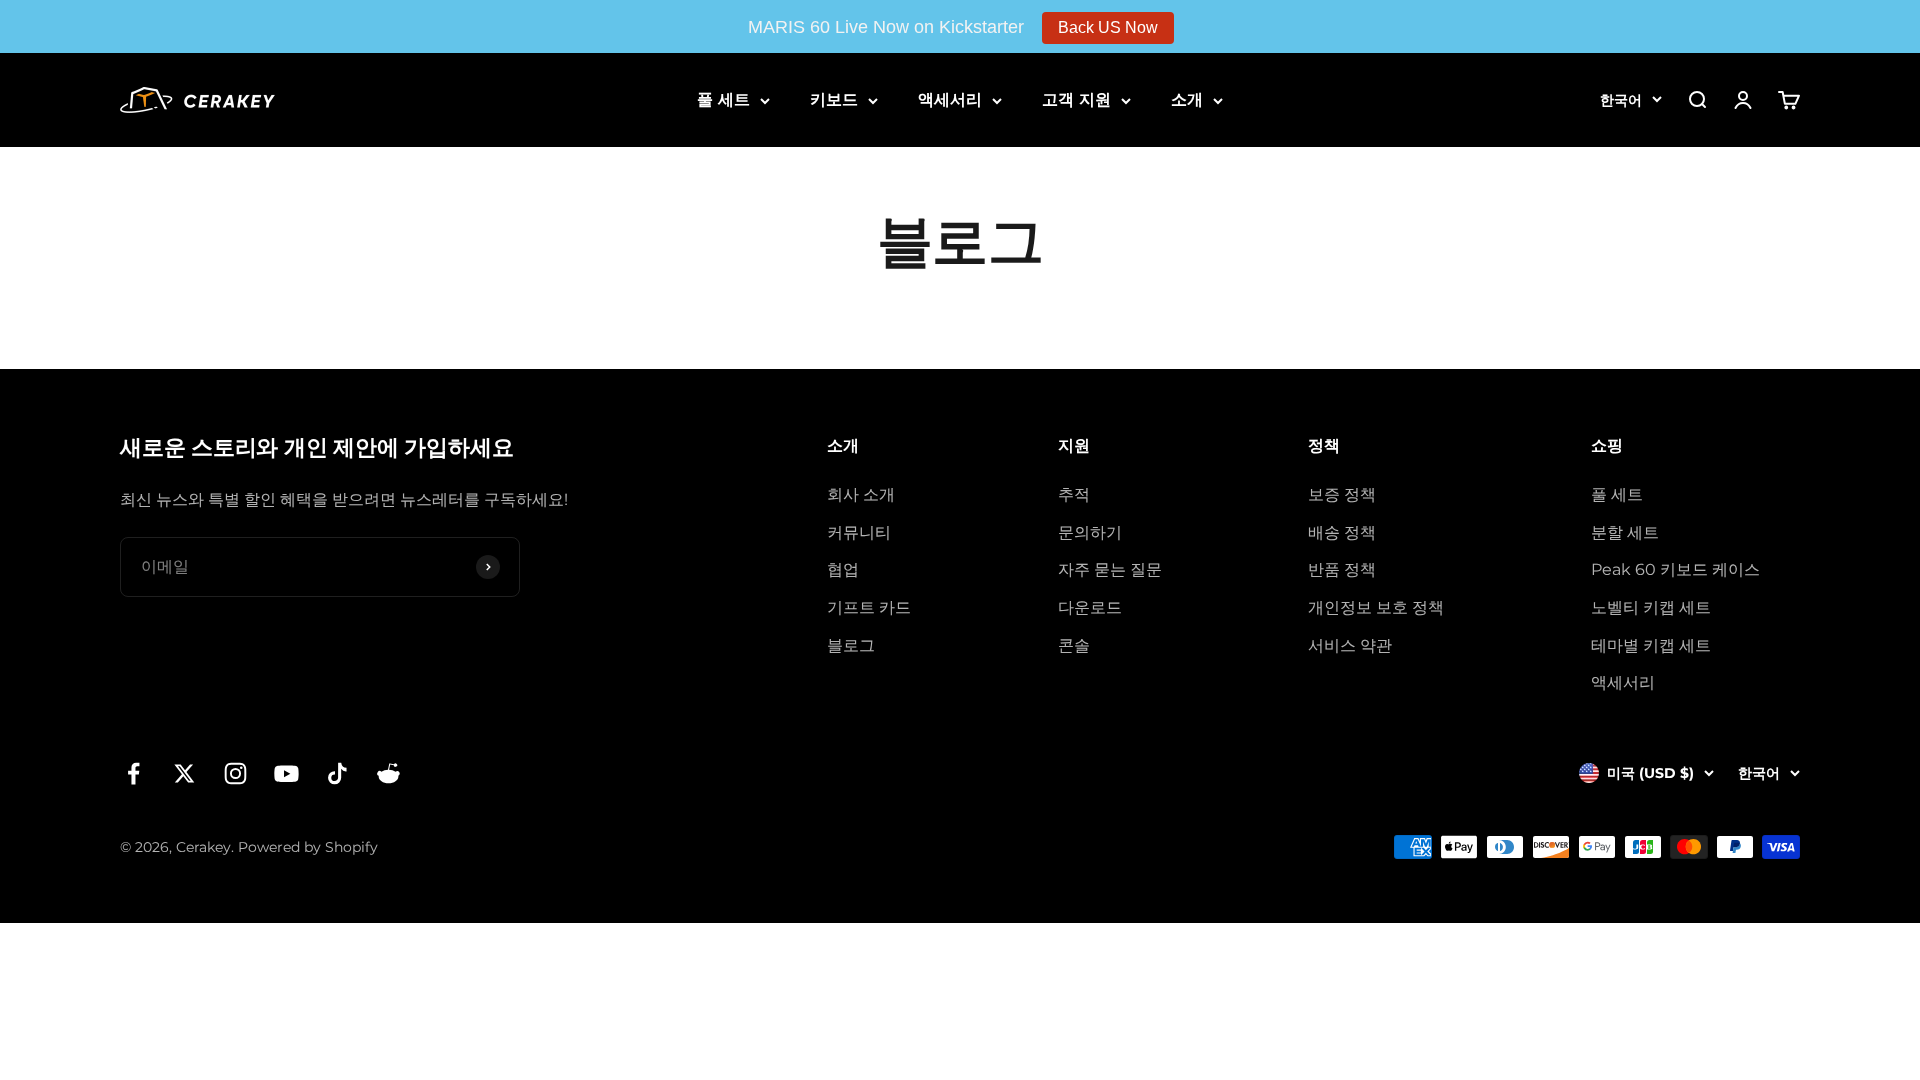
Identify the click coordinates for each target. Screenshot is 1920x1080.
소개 (1187, 99)
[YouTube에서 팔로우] (286, 773)
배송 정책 (1342, 532)
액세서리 (950, 99)
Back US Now (1108, 27)
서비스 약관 (1350, 645)
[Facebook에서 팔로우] (133, 773)
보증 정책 (1342, 494)
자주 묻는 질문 (1110, 569)
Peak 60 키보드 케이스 (1675, 569)
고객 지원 (1076, 99)
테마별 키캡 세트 (1651, 645)
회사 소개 (861, 494)
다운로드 (1090, 607)
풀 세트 (723, 99)
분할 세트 (1625, 532)
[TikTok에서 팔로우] (337, 773)
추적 (1074, 494)
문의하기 (1090, 532)
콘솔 (1074, 645)
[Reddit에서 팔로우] (388, 773)
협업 (843, 569)
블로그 (851, 645)
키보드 (834, 99)
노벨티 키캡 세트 (1651, 607)
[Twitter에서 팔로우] (184, 773)
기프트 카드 (869, 607)
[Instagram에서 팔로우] (235, 773)
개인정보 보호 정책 (1376, 607)
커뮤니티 (859, 532)
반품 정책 (1342, 569)
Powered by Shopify (308, 847)
